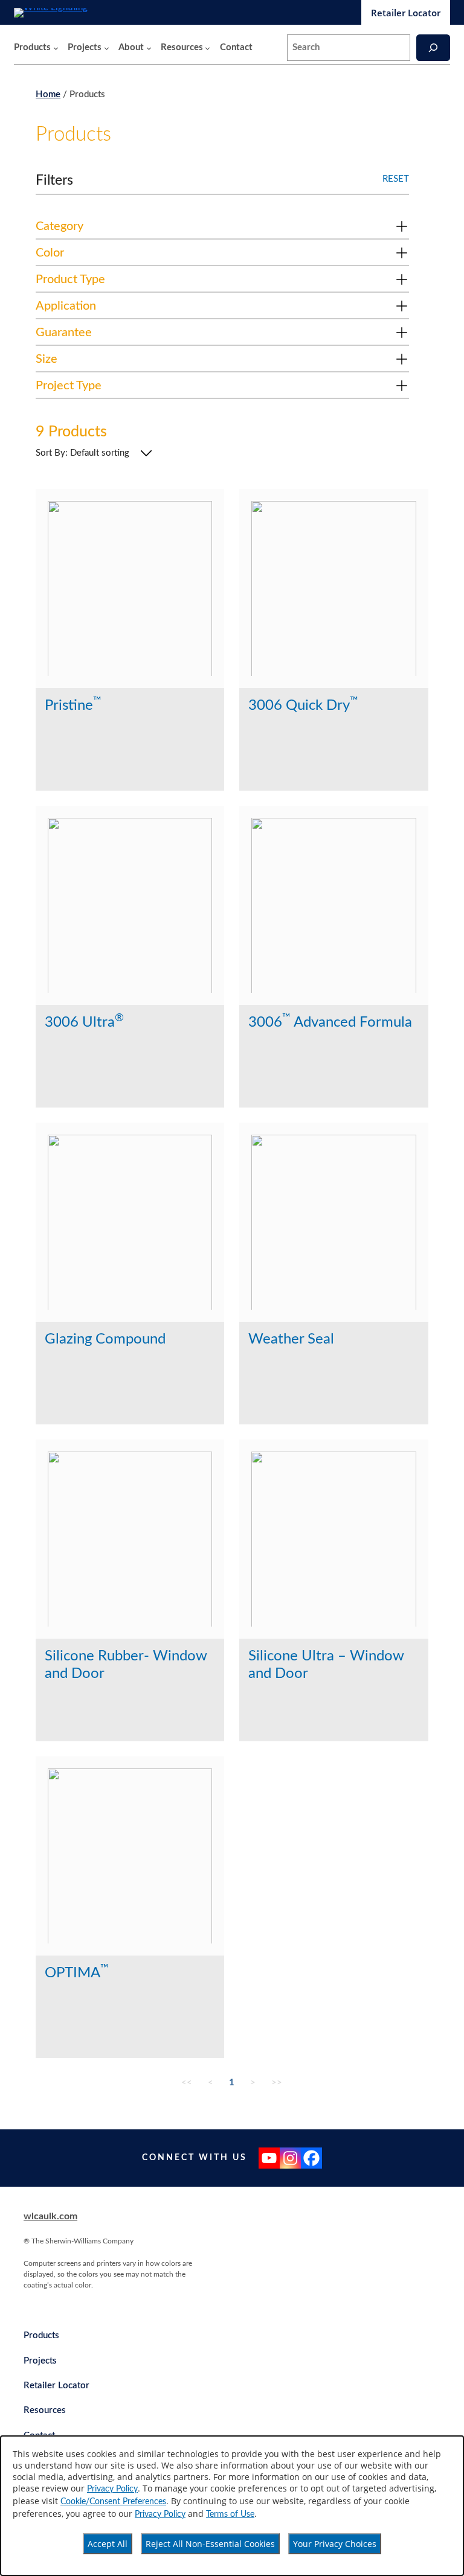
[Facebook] (311, 2158)
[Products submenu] (56, 48)
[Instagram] (290, 2158)
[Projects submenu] (107, 48)
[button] (222, 229)
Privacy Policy (112, 2489)
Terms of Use (230, 2514)
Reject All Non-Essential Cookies (210, 2544)
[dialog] (232, 2506)
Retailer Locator (406, 13)
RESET (396, 179)
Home (48, 94)
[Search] (433, 47)
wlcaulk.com (50, 2216)
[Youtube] (269, 2158)
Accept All (108, 2544)
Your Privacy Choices (335, 2544)
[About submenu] (149, 48)
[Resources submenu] (208, 48)
